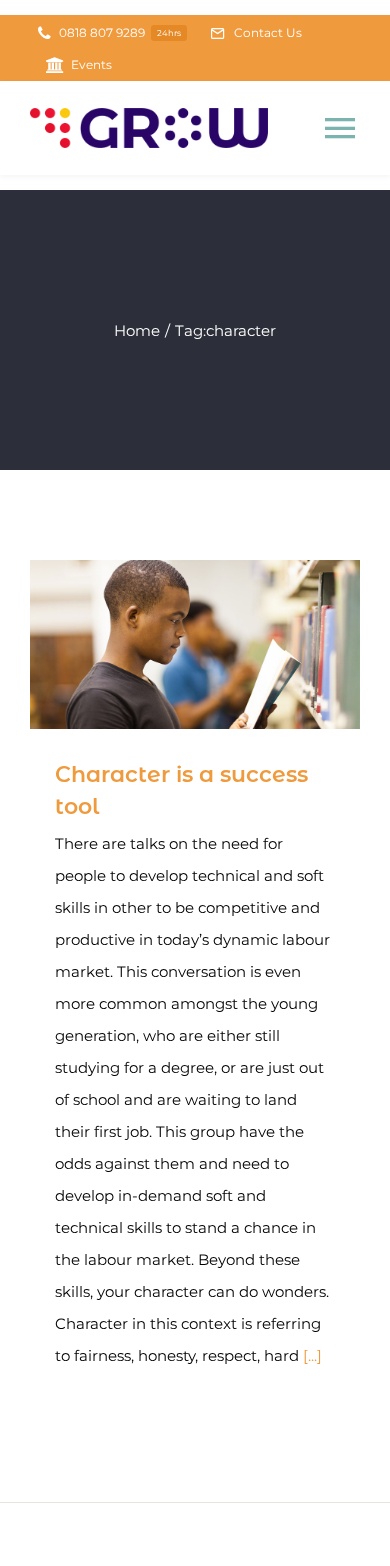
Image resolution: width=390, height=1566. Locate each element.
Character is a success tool (166, 644)
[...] (312, 1355)
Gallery (224, 644)
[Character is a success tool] (195, 644)
